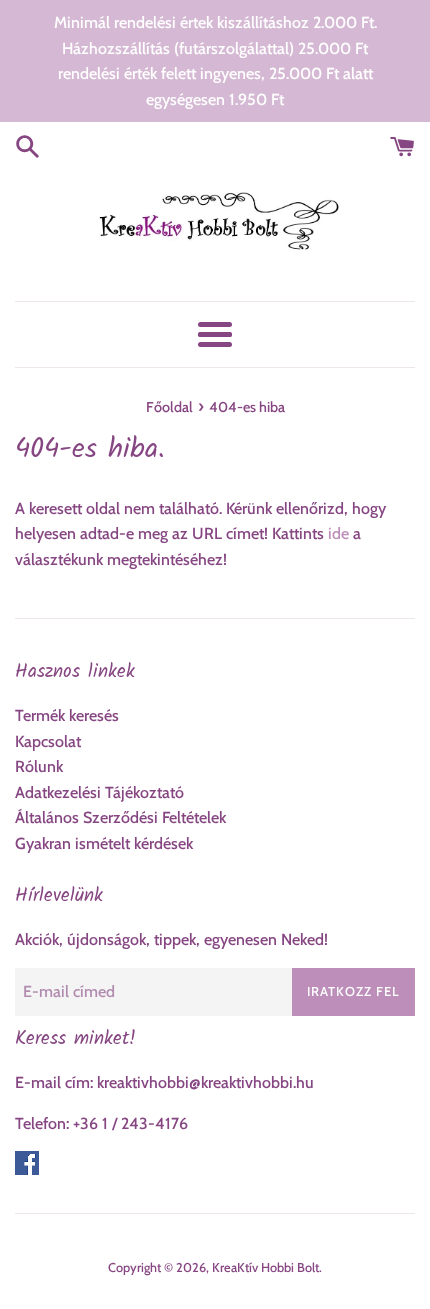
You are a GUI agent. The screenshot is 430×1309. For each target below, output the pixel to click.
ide (338, 533)
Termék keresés (67, 715)
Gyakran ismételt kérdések (104, 843)
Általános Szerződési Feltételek (120, 817)
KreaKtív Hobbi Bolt (265, 1267)
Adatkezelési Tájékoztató (99, 792)
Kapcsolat (48, 741)
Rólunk (39, 766)
